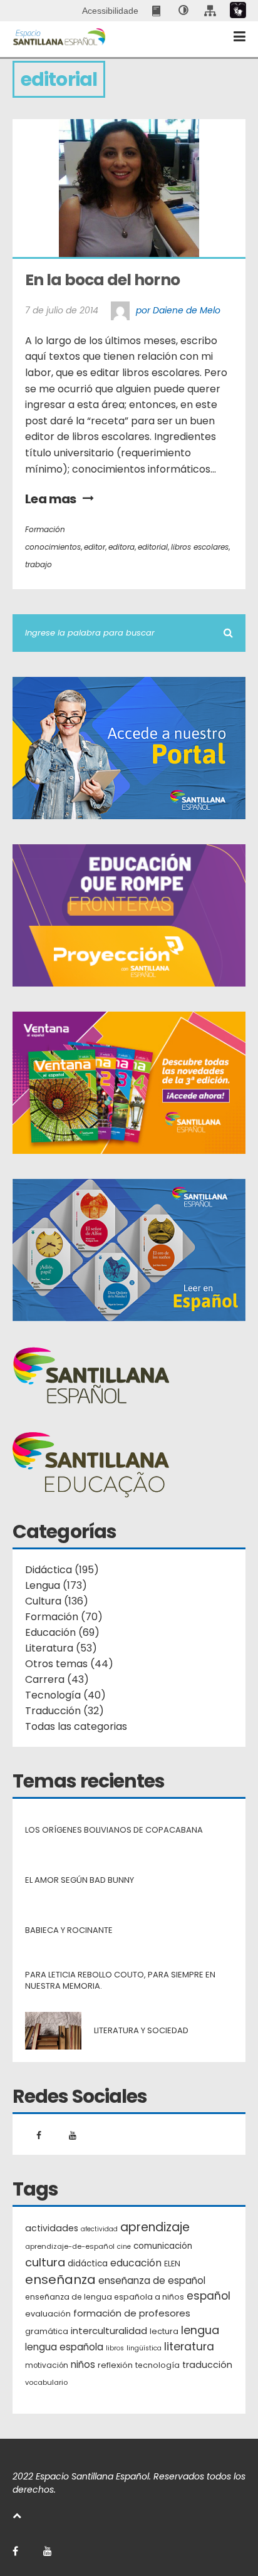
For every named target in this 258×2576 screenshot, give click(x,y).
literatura (189, 2347)
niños (83, 2364)
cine (124, 2247)
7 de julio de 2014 (62, 310)
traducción (207, 2365)
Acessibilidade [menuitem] (110, 11)
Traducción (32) (64, 1711)
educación (136, 2263)
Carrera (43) (57, 1679)
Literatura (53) (61, 1648)
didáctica (88, 2264)
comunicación (163, 2246)
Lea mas (51, 499)
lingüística (144, 2348)
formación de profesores (132, 2313)
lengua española (64, 2347)
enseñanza (60, 2280)
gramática (47, 2331)
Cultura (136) (57, 1601)
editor (95, 547)
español (209, 2296)
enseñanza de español (152, 2280)
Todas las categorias (76, 1726)
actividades (52, 2228)
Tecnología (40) (65, 1695)
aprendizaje (155, 2228)
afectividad (99, 2229)
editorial (153, 547)
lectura (164, 2331)
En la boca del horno (102, 280)
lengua (200, 2330)
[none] (183, 11)
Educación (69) (62, 1632)
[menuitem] (157, 11)
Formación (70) (64, 1617)
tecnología (157, 2365)
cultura (45, 2262)
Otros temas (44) (69, 1664)
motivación (47, 2365)
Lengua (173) (56, 1585)
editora (121, 547)
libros (115, 2348)
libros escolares (200, 547)
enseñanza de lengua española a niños (105, 2297)
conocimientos (53, 547)
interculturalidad (109, 2331)
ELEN (172, 2264)
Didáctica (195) (62, 1570)
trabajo (39, 564)
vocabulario (46, 2382)
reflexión (115, 2365)
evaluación (48, 2314)
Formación (45, 529)
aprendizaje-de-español (70, 2246)
